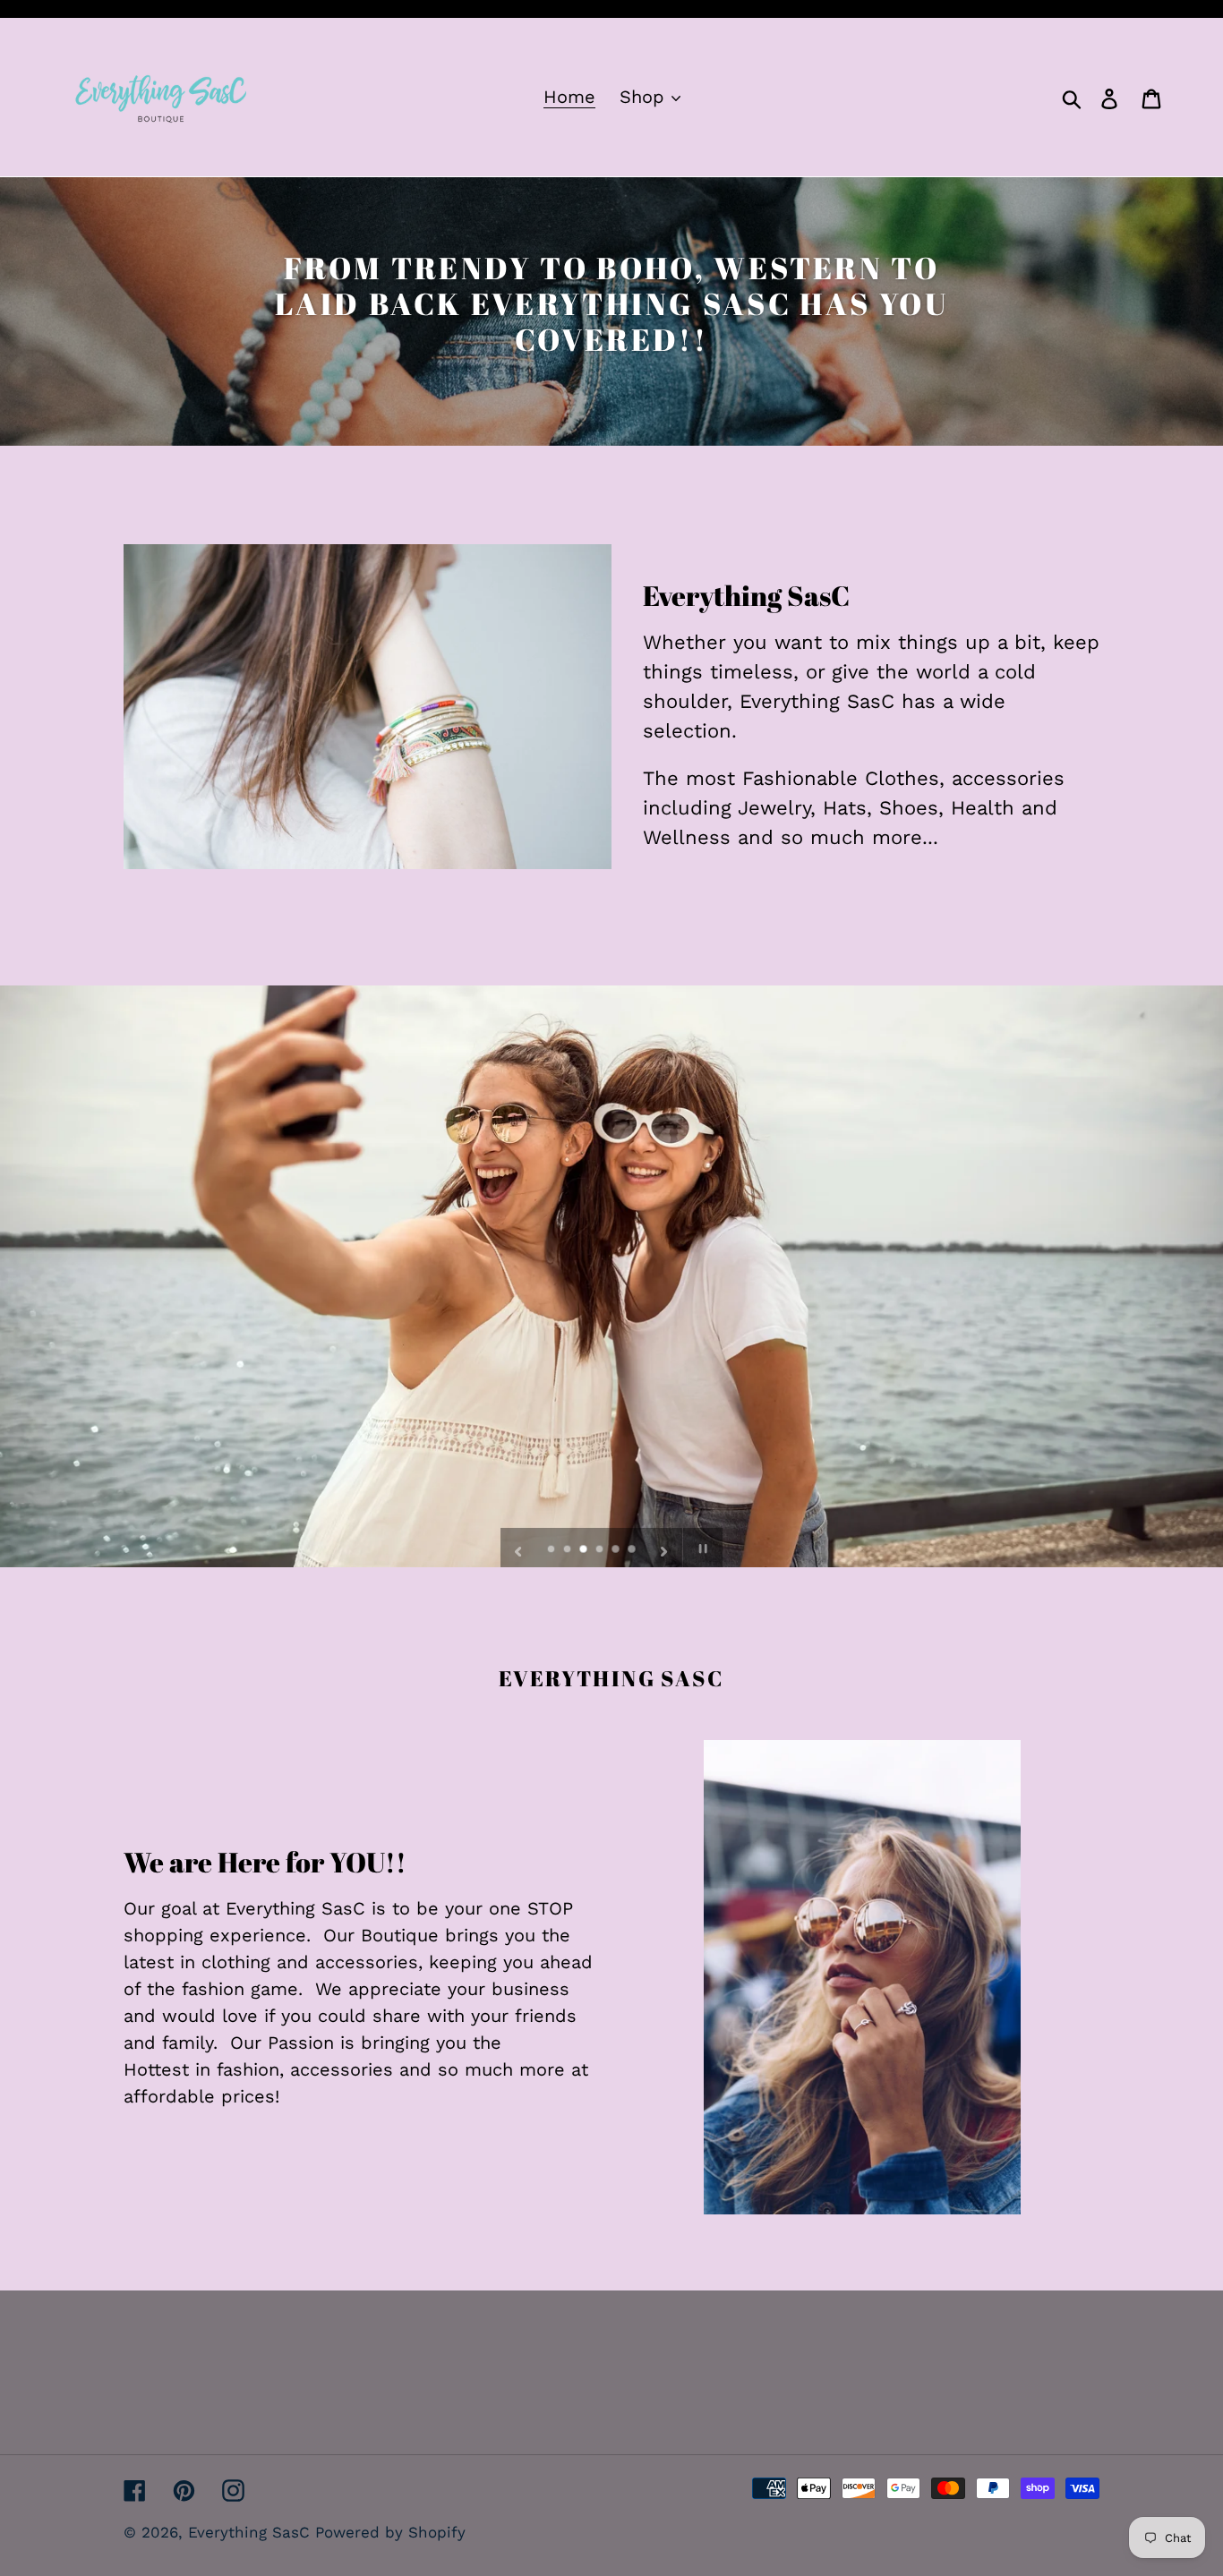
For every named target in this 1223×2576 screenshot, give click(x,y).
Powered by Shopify (390, 2532)
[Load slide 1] (552, 1550)
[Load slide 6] (633, 1550)
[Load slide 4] (601, 1550)
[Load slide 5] (617, 1550)
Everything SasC (252, 2532)
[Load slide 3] (585, 1550)
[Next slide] (664, 1548)
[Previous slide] (518, 1548)
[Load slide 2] (569, 1550)
